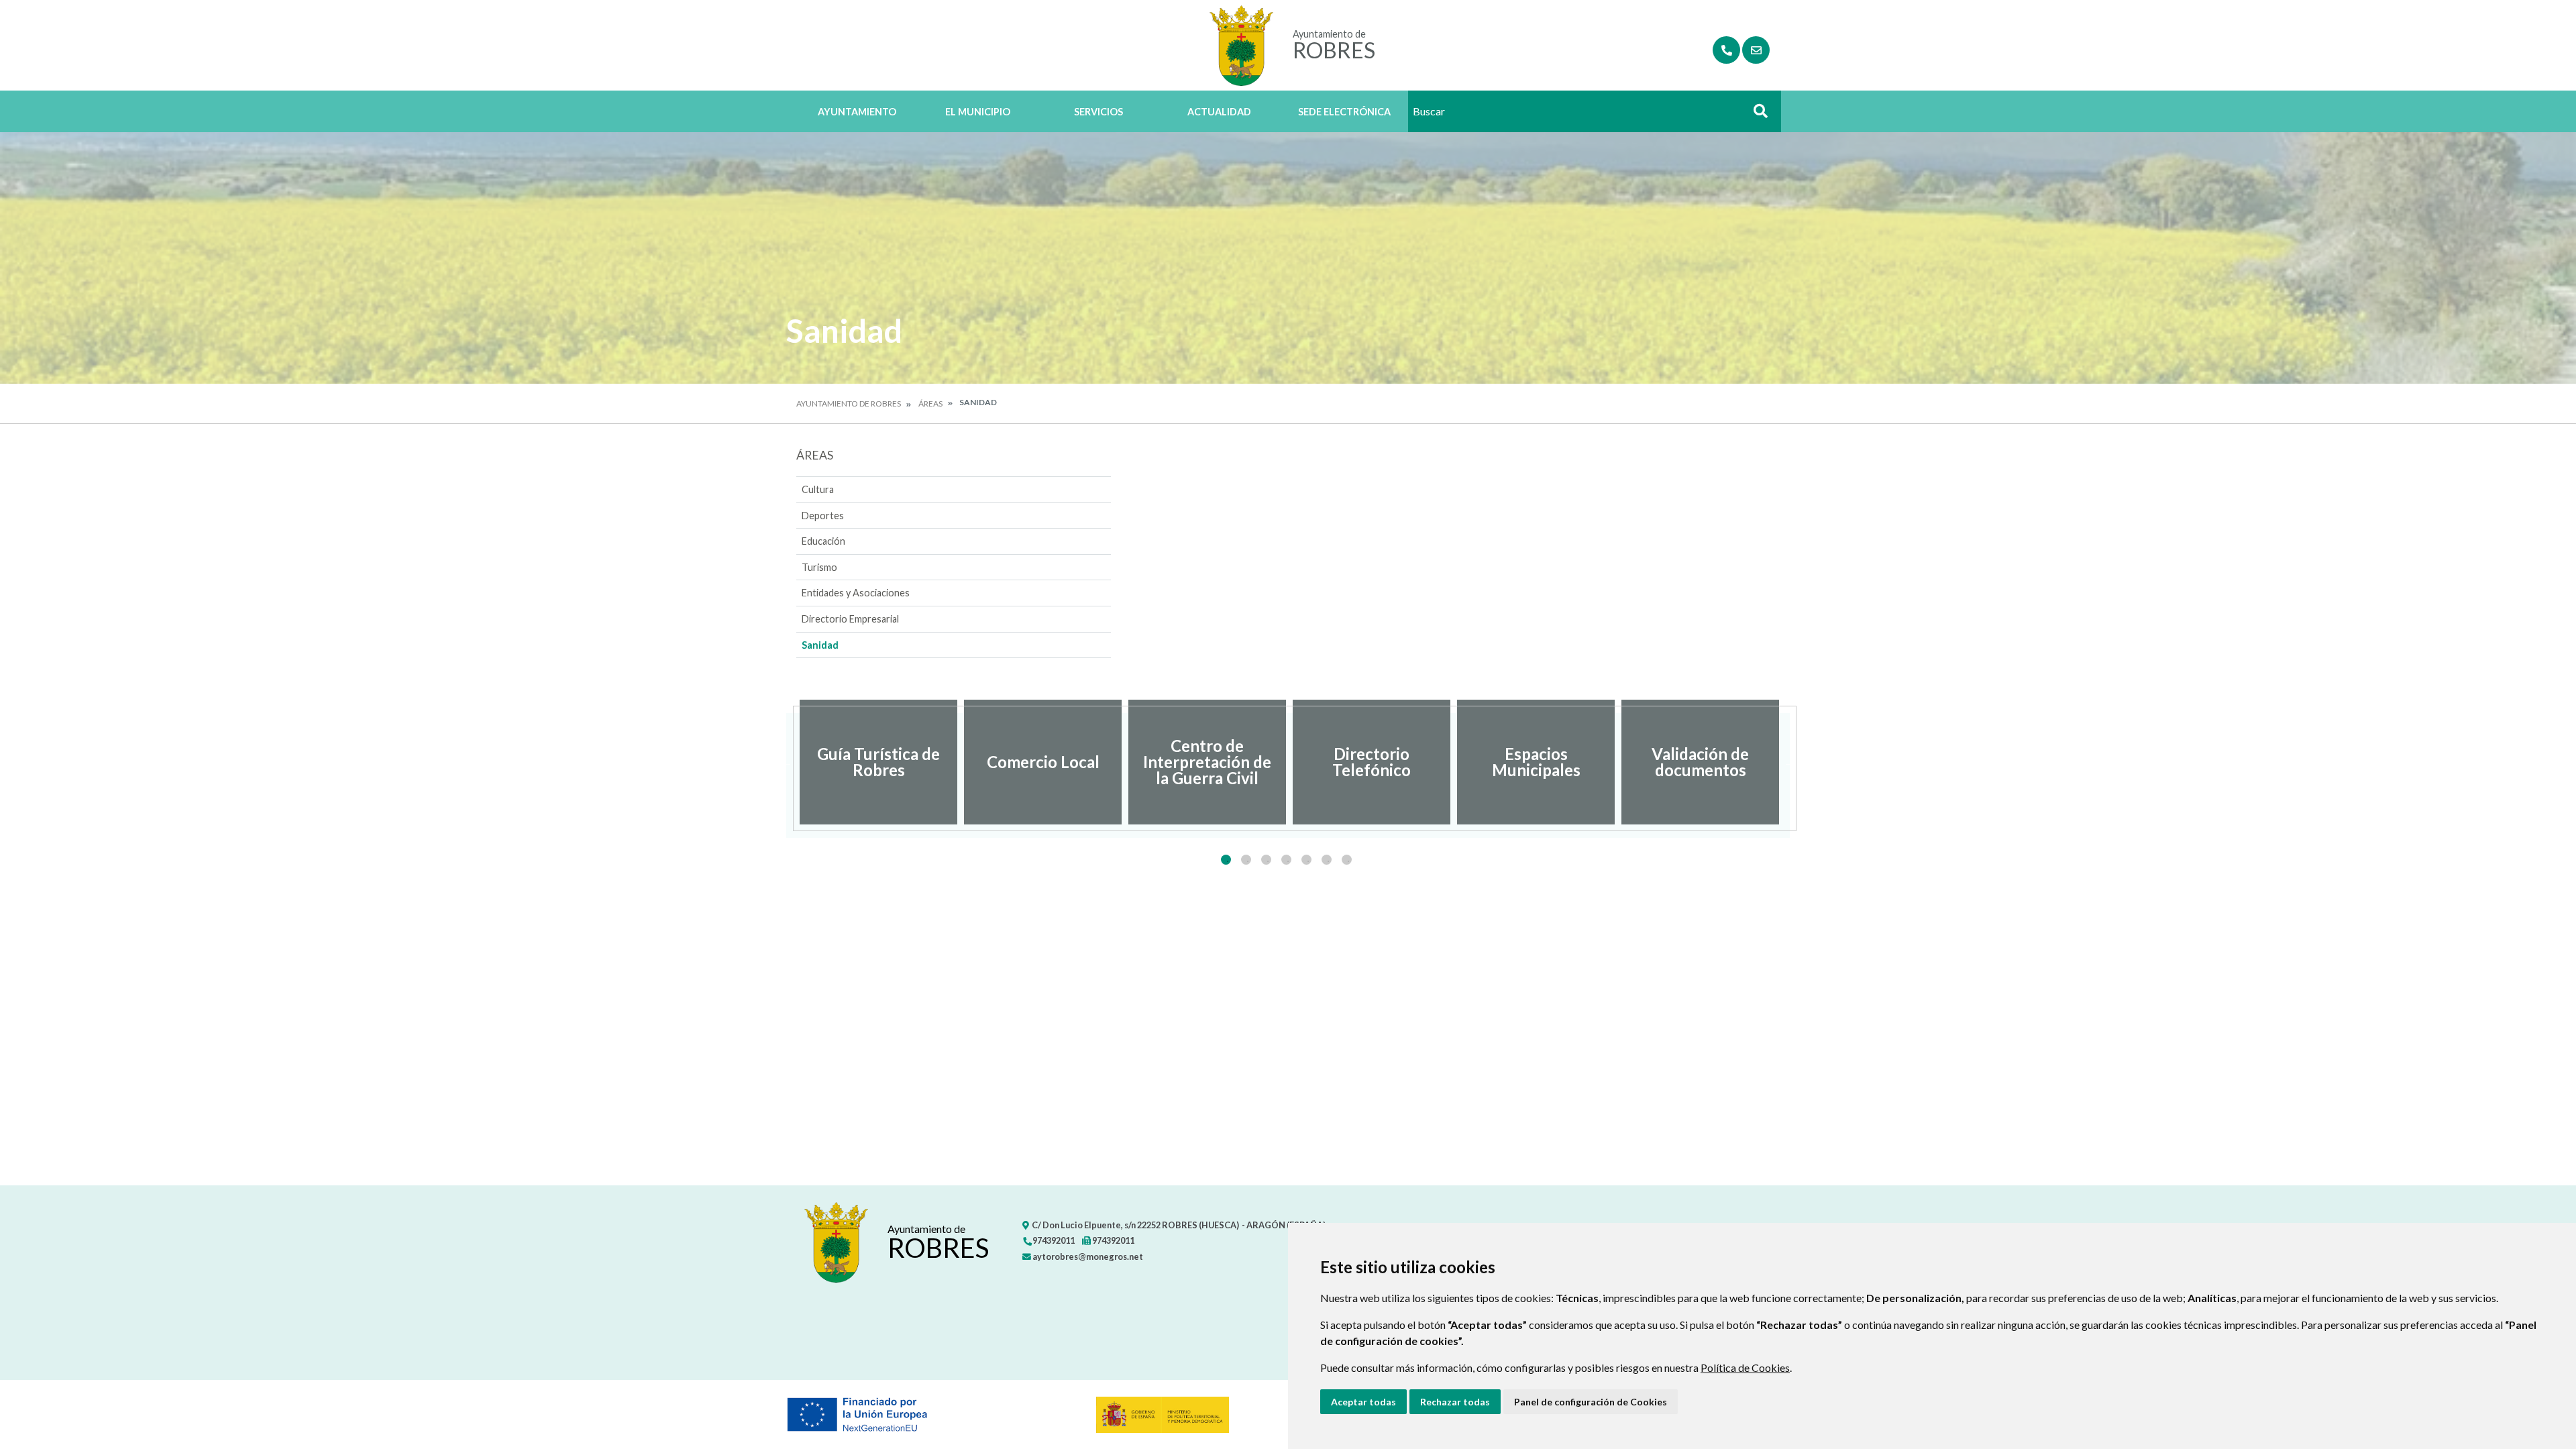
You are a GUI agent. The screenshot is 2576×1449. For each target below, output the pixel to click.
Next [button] (1790, 762)
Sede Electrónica (1344, 112)
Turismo (819, 567)
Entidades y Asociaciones (856, 593)
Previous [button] (786, 762)
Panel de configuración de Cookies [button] (1591, 1402)
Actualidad (1219, 112)
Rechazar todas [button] (1455, 1402)
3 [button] (1266, 860)
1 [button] (1226, 860)
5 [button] (1306, 860)
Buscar (1756, 115)
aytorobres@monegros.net (1087, 1256)
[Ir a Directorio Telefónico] (1726, 50)
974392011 (1053, 1240)
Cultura (818, 489)
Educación (823, 541)
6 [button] (1327, 860)
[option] (878, 762)
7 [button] (1347, 860)
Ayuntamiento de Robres (849, 404)
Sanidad (820, 645)
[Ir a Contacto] (1756, 50)
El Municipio (978, 112)
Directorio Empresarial (850, 619)
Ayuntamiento (857, 112)
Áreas (930, 404)
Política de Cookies (1745, 1367)
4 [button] (1286, 860)
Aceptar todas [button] (1363, 1402)
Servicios (1098, 112)
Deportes (823, 516)
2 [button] (1246, 860)
